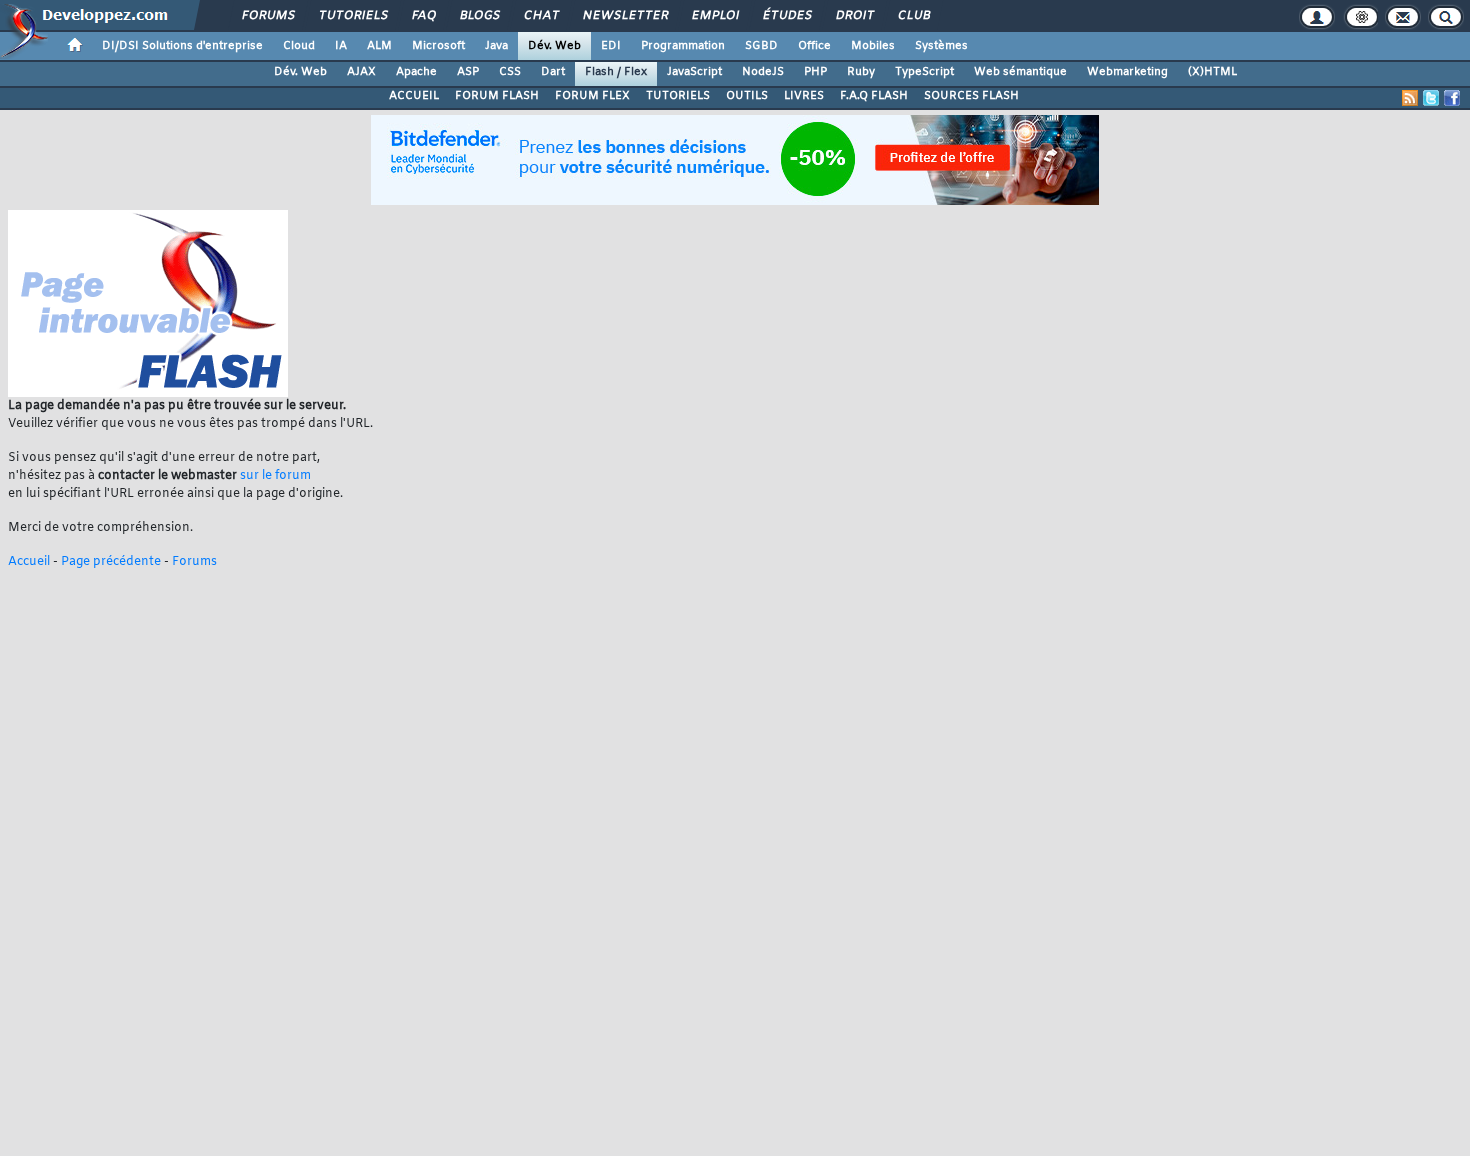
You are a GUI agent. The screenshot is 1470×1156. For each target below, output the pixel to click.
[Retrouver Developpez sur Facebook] (1452, 98)
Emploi (714, 16)
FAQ (423, 16)
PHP (815, 72)
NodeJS (763, 72)
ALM (379, 46)
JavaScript (694, 72)
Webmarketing (1127, 72)
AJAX (361, 72)
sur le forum (275, 476)
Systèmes (941, 46)
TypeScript (924, 72)
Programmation (683, 46)
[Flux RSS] (1410, 98)
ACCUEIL (414, 96)
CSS (510, 72)
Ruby (861, 72)
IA (341, 46)
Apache (416, 72)
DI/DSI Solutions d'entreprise (182, 46)
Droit (854, 16)
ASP (468, 72)
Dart (553, 72)
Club (913, 16)
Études (786, 16)
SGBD (761, 46)
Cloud (299, 46)
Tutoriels (352, 16)
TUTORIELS (678, 96)
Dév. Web (554, 46)
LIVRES (804, 96)
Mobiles (873, 46)
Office (814, 46)
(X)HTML (1212, 72)
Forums (267, 16)
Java (496, 46)
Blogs (479, 16)
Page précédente (111, 562)
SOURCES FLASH (971, 96)
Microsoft (438, 46)
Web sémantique (1020, 72)
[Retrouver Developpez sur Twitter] (1431, 98)
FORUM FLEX (592, 96)
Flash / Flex (616, 72)
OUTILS (747, 96)
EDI (611, 46)
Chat (540, 16)
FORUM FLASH (497, 96)
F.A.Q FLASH (874, 96)
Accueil (29, 562)
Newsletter (624, 16)
